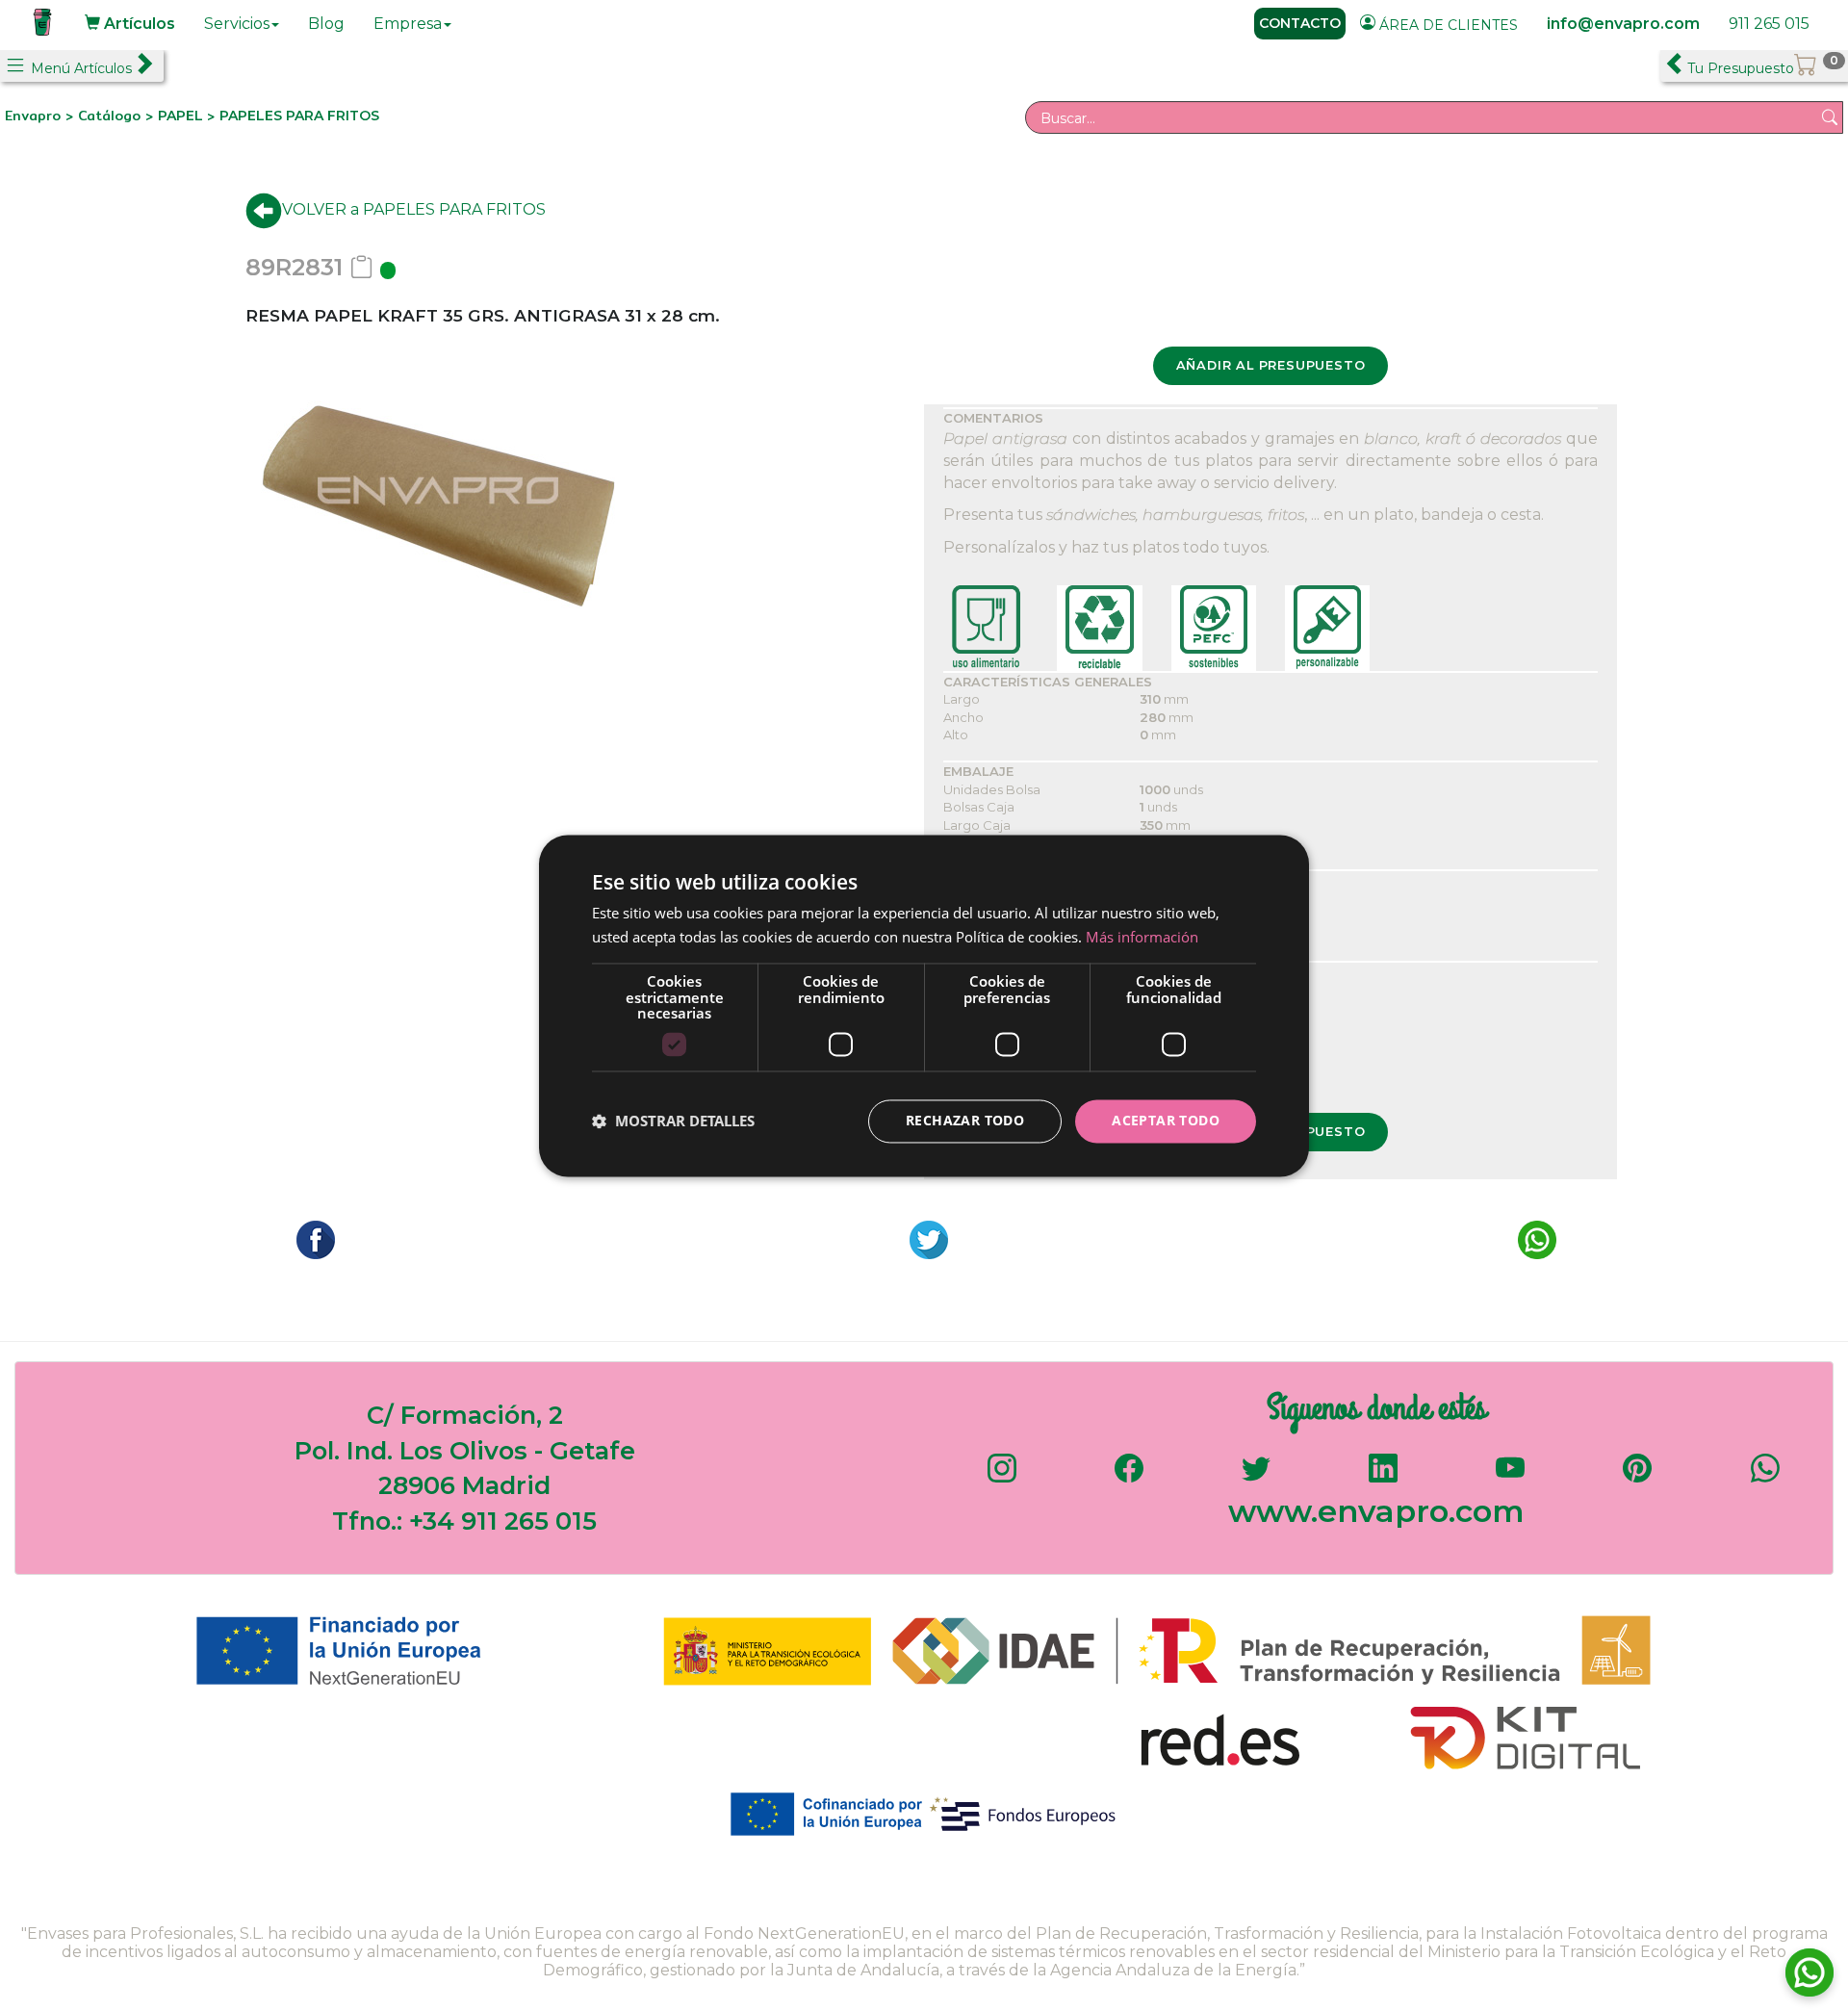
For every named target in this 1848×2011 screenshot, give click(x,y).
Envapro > (41, 116)
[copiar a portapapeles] (361, 267)
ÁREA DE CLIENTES (1447, 25)
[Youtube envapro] (1510, 1477)
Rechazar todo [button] (965, 1120)
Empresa (408, 24)
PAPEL (182, 116)
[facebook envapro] (1129, 1477)
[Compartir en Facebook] (311, 1238)
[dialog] (924, 1005)
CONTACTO (1300, 23)
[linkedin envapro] (1383, 1477)
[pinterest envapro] (1637, 1477)
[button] (673, 1122)
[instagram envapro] (1002, 1477)
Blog (326, 24)
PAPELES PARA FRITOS (299, 116)
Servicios (237, 24)
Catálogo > (118, 116)
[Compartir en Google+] (924, 1238)
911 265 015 (1769, 24)
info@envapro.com (1623, 24)
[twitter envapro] (1256, 1477)
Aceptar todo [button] (1166, 1120)
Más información (1142, 937)
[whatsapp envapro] (1765, 1477)
